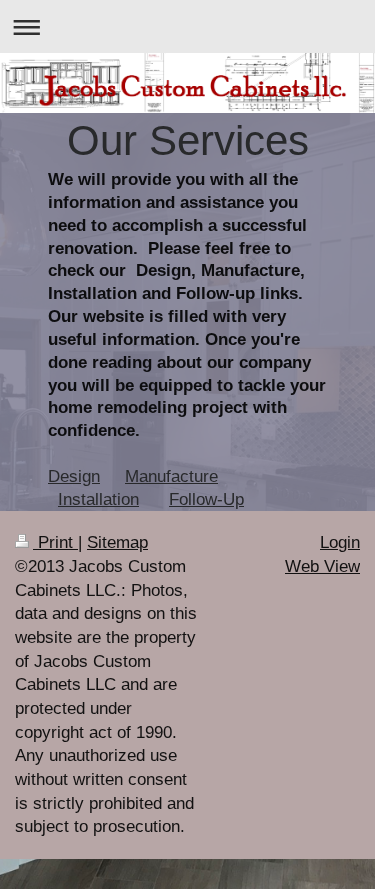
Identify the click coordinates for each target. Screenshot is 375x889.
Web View (322, 566)
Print (55, 542)
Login (340, 542)
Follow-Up (206, 499)
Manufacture (171, 476)
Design (74, 476)
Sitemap (117, 542)
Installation (98, 499)
